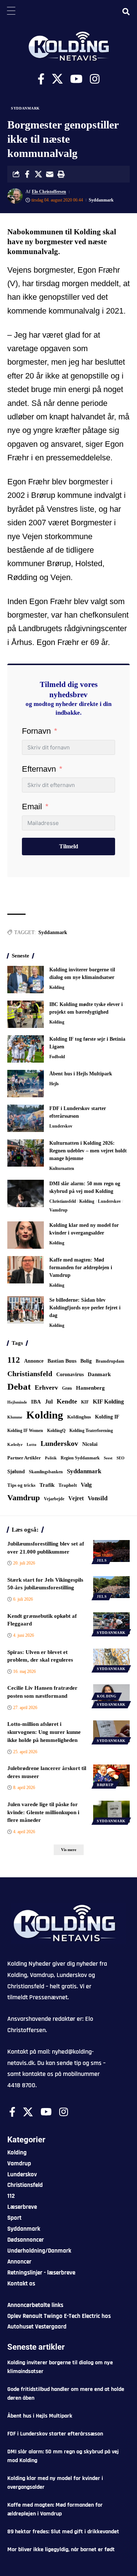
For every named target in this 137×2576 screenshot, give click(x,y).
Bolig (86, 1361)
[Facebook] (41, 79)
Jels (102, 1560)
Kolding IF (107, 1417)
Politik (51, 1458)
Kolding (57, 987)
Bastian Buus (62, 1361)
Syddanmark (25, 108)
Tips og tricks (21, 1485)
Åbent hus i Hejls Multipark (81, 1074)
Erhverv (46, 1387)
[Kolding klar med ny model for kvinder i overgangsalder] (26, 1235)
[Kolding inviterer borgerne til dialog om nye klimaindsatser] (26, 980)
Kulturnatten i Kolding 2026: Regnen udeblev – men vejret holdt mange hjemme (88, 1151)
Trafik (47, 1485)
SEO (121, 1458)
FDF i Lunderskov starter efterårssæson (55, 2434)
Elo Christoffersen (49, 192)
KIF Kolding (108, 1402)
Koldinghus (79, 1417)
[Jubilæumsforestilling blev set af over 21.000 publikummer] (111, 1551)
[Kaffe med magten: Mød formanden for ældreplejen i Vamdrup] (26, 1270)
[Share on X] (38, 174)
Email (32, 807)
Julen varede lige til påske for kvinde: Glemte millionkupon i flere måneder (43, 1812)
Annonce (34, 1361)
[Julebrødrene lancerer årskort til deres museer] (111, 1775)
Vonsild (98, 1498)
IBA (36, 1402)
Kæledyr (15, 1444)
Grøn (67, 1388)
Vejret (76, 1498)
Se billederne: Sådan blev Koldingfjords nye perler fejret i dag (85, 1308)
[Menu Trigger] (11, 11)
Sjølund (16, 1471)
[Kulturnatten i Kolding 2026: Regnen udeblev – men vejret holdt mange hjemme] (26, 1153)
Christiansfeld (63, 1201)
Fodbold (57, 1057)
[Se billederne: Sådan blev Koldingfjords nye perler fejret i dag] (26, 1310)
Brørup (105, 1785)
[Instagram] (95, 79)
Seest (108, 1458)
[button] (61, 174)
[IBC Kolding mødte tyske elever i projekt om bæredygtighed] (26, 1014)
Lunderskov (61, 1126)
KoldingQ (56, 1431)
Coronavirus (70, 1375)
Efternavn (39, 769)
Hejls (54, 1084)
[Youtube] (76, 79)
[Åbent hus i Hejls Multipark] (26, 1084)
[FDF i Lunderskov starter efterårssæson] (26, 1118)
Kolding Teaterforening (91, 1431)
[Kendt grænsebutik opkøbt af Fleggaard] (111, 1623)
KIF (85, 1402)
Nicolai (90, 1444)
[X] (57, 79)
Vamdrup (58, 1210)
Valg (86, 1485)
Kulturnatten (62, 1168)
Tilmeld (69, 846)
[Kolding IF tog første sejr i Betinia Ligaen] (26, 1049)
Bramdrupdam (110, 1361)
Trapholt (68, 1485)
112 (14, 1360)
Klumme (15, 1417)
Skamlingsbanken (46, 1472)
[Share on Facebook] (27, 174)
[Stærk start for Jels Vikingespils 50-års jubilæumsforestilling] (111, 1587)
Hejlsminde (17, 1402)
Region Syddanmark (80, 1458)
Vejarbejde (54, 1499)
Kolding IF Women (25, 1431)
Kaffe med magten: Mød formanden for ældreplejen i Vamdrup (81, 1268)
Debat (19, 1387)
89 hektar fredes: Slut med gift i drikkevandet (63, 2532)
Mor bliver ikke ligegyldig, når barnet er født (61, 2550)
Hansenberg (90, 1388)
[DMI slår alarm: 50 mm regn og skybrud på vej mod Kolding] (26, 1193)
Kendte (67, 1401)
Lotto (32, 1444)
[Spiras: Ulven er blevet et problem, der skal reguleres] (111, 1659)
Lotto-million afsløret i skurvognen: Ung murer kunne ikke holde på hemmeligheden (44, 1732)
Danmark (99, 1374)
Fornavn (36, 731)
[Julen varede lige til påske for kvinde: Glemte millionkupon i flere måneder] (111, 1812)
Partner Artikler (24, 1458)
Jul (49, 1402)
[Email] (50, 174)
